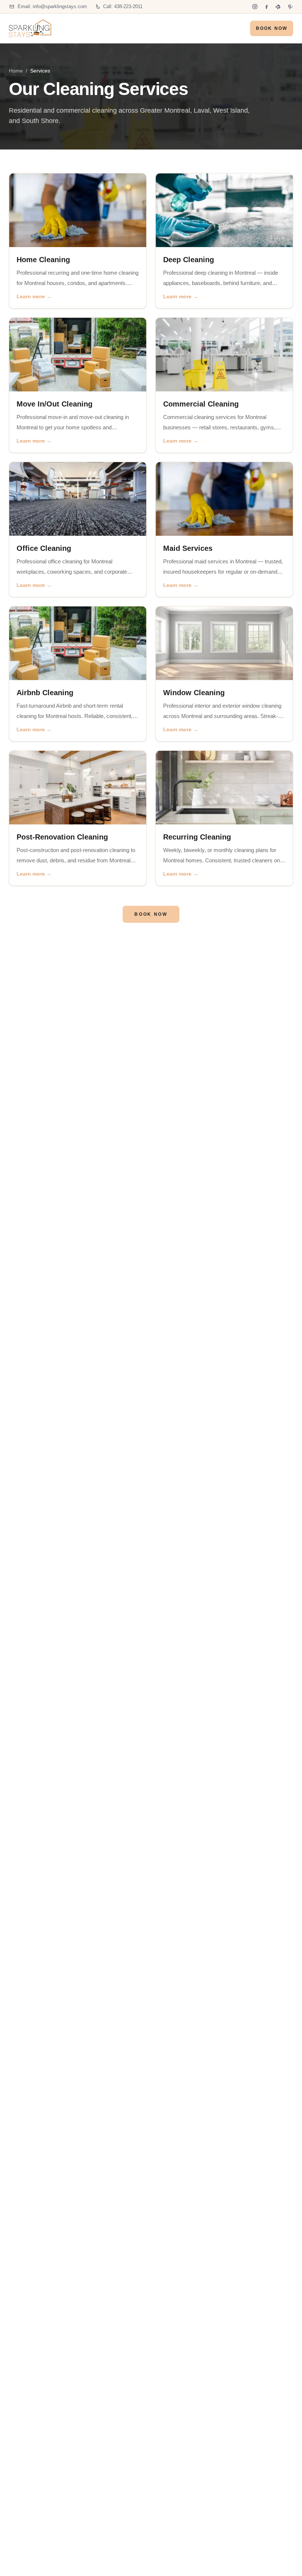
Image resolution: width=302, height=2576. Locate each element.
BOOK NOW (272, 28)
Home (16, 71)
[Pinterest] (290, 7)
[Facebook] (267, 7)
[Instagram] (255, 7)
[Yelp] (278, 7)
